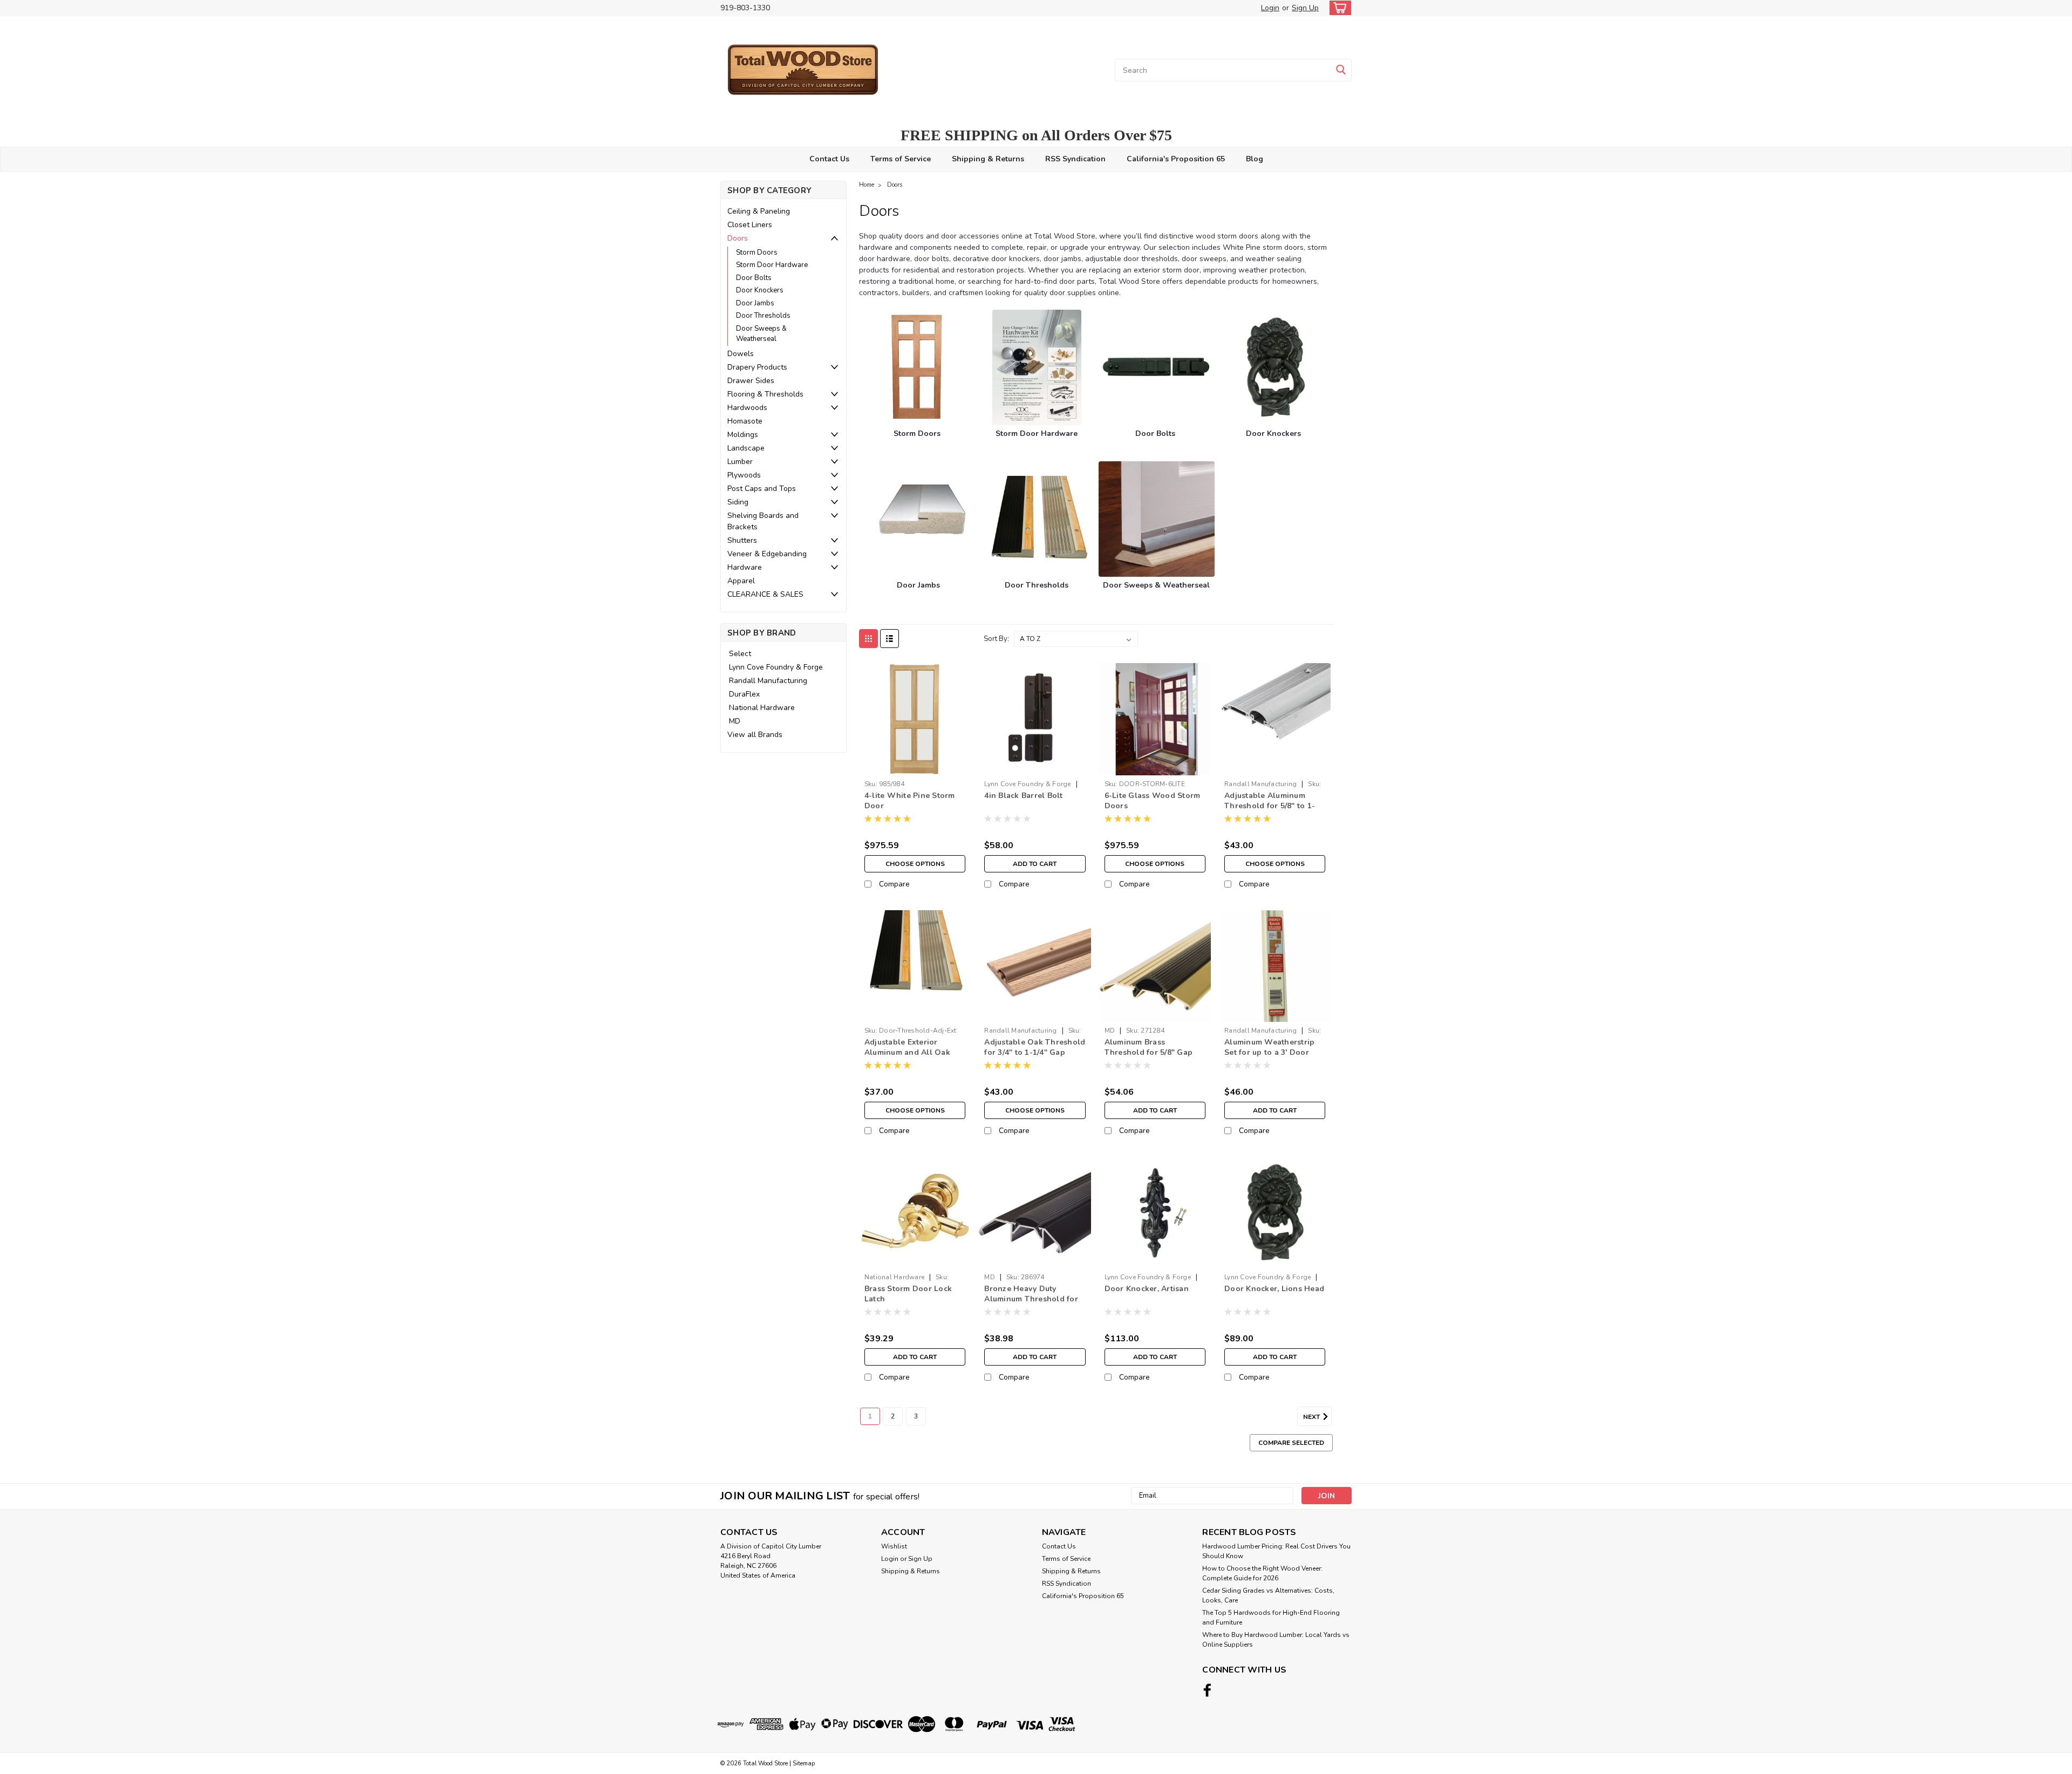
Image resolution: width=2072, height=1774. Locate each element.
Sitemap (804, 1763)
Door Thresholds (763, 316)
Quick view (915, 767)
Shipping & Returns (988, 159)
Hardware (745, 567)
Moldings (743, 435)
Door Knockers (760, 290)
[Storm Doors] (917, 367)
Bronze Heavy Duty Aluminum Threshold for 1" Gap (1031, 1299)
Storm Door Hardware (772, 265)
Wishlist (894, 1546)
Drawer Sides (751, 381)
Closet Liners (750, 225)
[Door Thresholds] (1038, 519)
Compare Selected (1291, 1443)
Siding (738, 502)
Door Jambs (755, 303)
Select (740, 654)
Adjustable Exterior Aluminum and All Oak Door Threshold (907, 1052)
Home (867, 185)
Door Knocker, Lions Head (1274, 1289)
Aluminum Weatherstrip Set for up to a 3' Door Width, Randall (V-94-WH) (1269, 1057)
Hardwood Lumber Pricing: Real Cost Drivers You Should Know (1276, 1551)
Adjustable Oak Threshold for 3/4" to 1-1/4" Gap (1035, 1047)
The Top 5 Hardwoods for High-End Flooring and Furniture (1271, 1618)
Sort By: (996, 639)
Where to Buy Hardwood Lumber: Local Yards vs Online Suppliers (1276, 1640)
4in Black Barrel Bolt (1023, 796)
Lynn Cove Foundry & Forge (776, 667)
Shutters (742, 540)
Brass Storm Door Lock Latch (908, 1294)
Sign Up (1305, 8)
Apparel (741, 581)
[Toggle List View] (890, 639)
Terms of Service (901, 159)
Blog (1255, 159)
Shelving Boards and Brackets (763, 521)
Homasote (745, 421)
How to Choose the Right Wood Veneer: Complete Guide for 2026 (1262, 1573)
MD (735, 721)
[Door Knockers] (1275, 367)
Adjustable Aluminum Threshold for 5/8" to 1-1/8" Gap (1270, 806)
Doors (738, 238)
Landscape (746, 448)
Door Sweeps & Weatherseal (761, 334)
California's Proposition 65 (1176, 159)
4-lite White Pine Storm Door (910, 801)
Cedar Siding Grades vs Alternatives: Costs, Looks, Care (1268, 1595)
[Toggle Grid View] (868, 639)
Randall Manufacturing (768, 681)
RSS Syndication (1075, 159)
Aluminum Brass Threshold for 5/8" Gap (1149, 1047)
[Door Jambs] (919, 519)
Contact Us (829, 159)
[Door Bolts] (1156, 367)
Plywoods (744, 475)
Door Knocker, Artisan (1147, 1289)
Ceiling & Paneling (759, 211)
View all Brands (755, 735)
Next (1312, 1417)
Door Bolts (754, 278)
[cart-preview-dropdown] (1338, 8)
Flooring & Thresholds (765, 394)
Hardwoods (747, 408)
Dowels (741, 354)
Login (1270, 8)
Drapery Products (757, 367)
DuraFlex (744, 694)
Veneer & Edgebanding (767, 554)
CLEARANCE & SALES (765, 594)
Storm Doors (757, 253)
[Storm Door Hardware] (1037, 367)
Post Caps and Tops (762, 489)
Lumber (740, 462)
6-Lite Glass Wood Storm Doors (1153, 801)
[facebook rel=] (1207, 1690)
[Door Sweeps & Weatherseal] (1156, 519)
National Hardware (762, 708)
